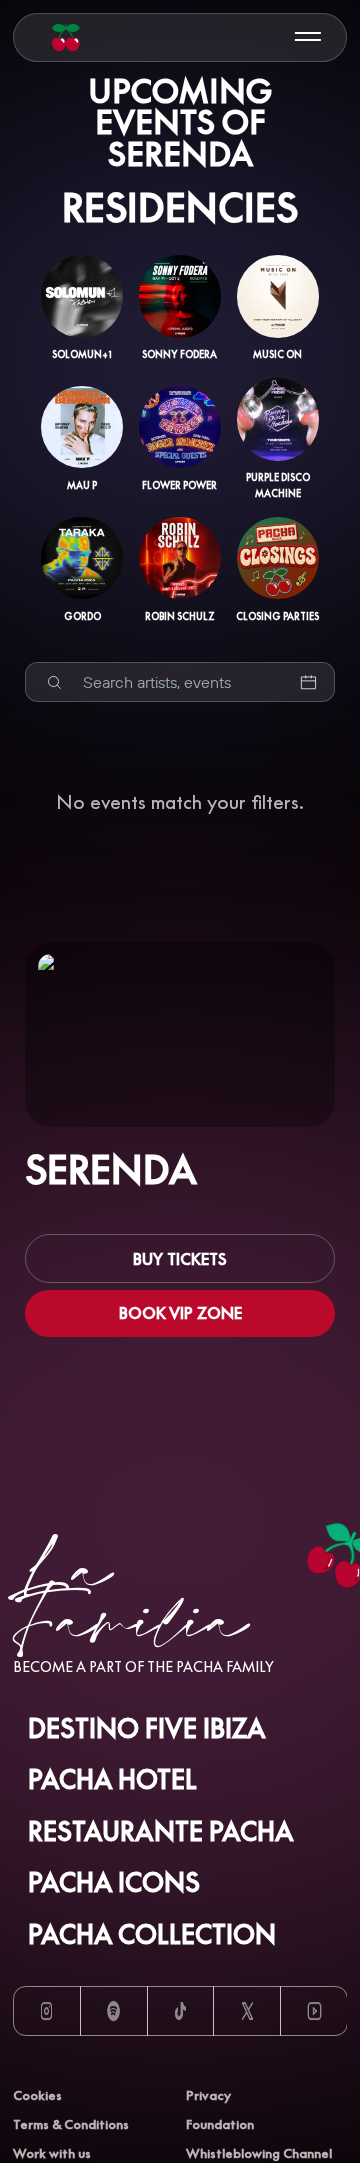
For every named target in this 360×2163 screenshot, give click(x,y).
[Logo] (66, 37)
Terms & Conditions (71, 2124)
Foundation (220, 2124)
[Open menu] (308, 37)
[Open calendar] (309, 682)
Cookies (37, 2095)
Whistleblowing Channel (259, 2153)
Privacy (208, 2095)
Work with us (52, 2153)
